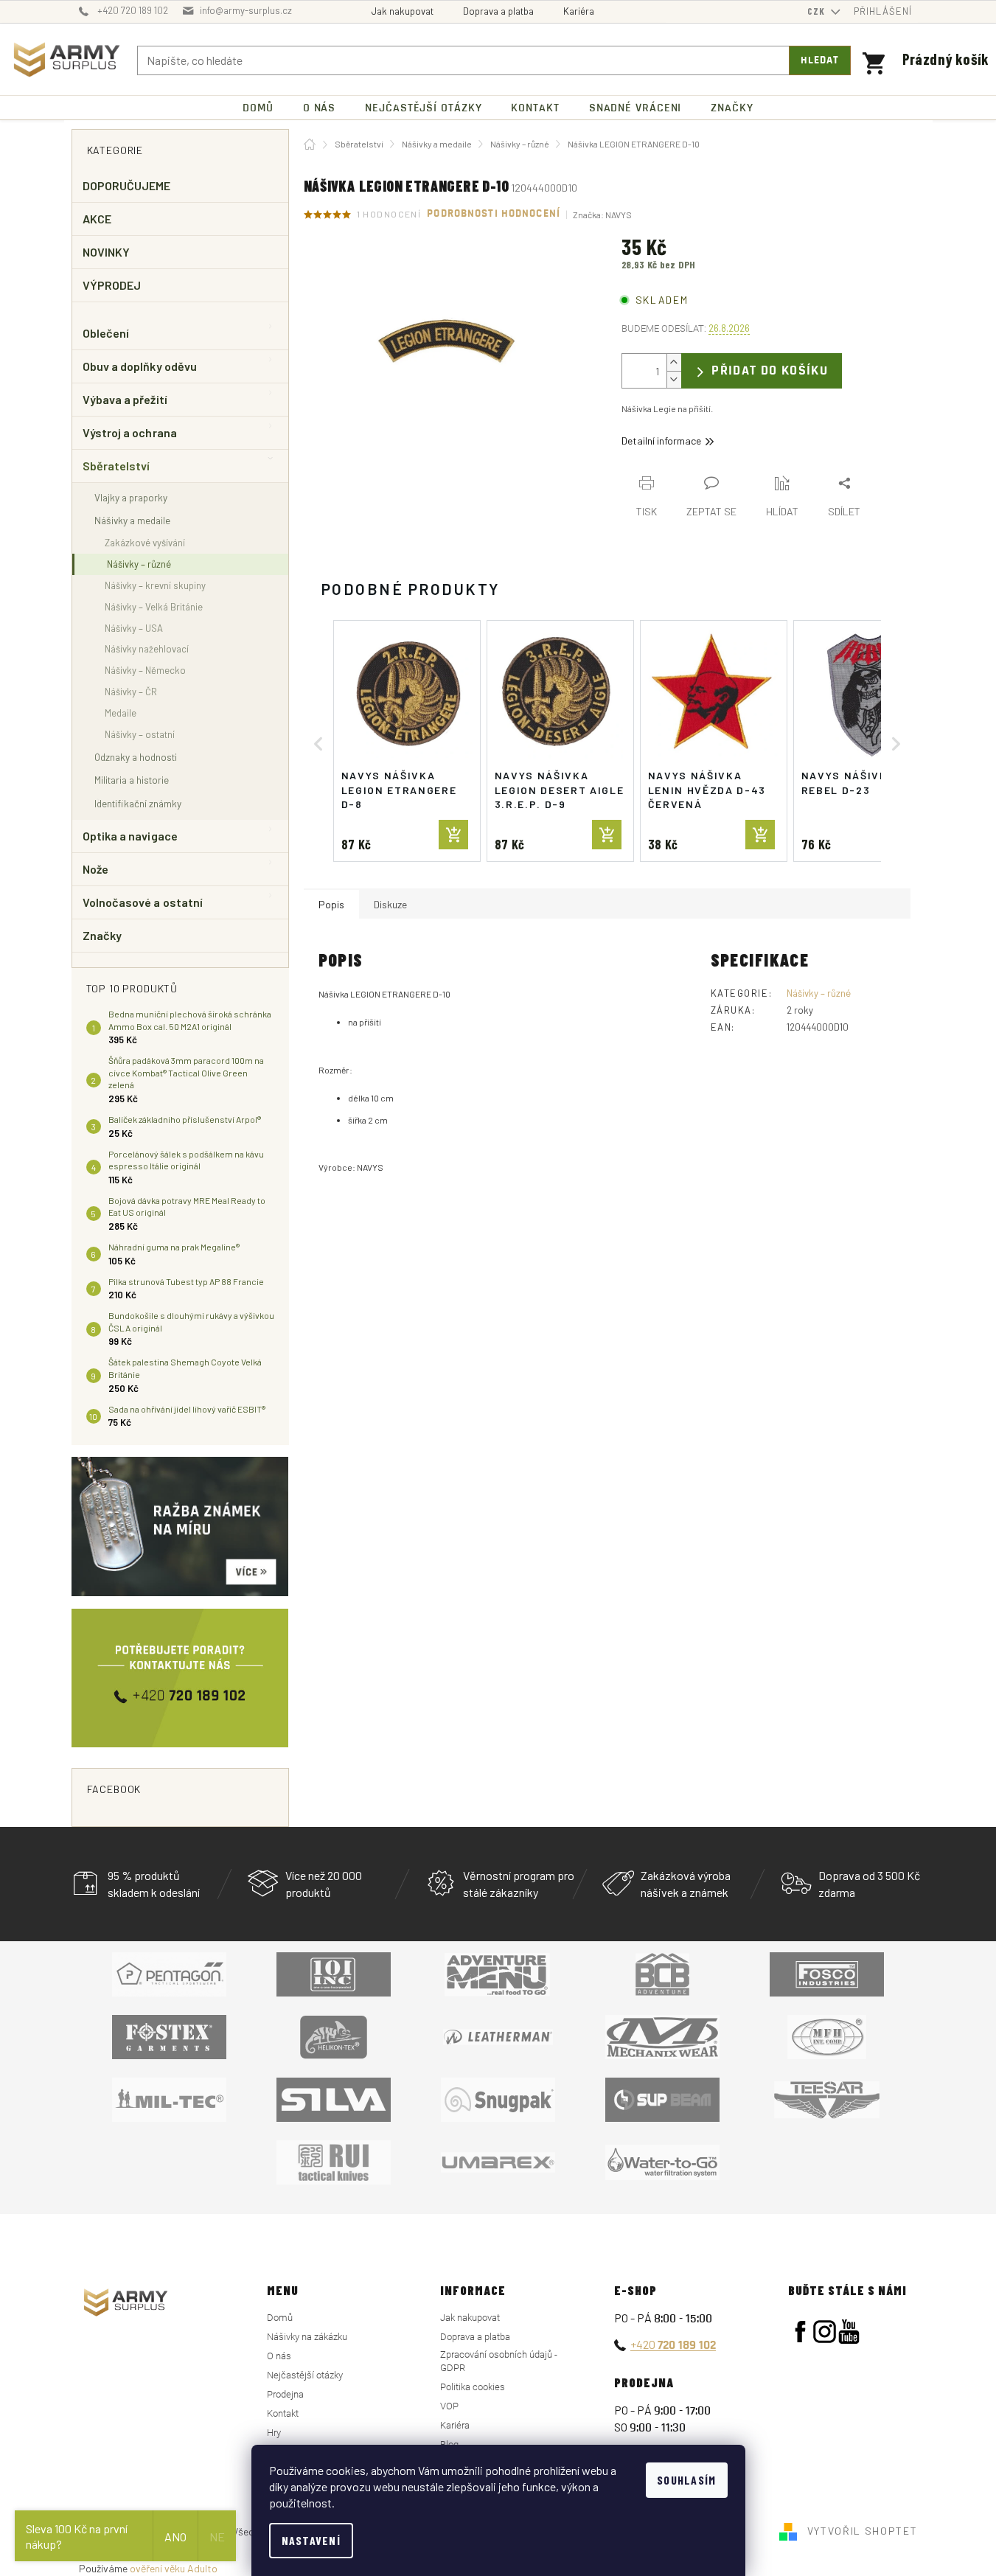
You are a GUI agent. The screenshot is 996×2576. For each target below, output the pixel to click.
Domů (280, 2318)
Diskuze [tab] (390, 904)
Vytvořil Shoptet (863, 2530)
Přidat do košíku (770, 370)
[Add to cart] (453, 835)
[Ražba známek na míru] (180, 1527)
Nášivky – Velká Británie (154, 607)
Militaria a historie (132, 780)
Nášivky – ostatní (140, 734)
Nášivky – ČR (131, 692)
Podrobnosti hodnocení (494, 214)
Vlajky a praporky (131, 497)
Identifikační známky (138, 803)
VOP (449, 2406)
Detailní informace (661, 441)
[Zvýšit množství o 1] (674, 362)
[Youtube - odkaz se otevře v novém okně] (849, 2332)
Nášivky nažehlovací (147, 649)
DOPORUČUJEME (127, 185)
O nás (279, 2356)
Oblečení (106, 333)
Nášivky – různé (139, 564)
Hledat (820, 60)
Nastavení (311, 2540)
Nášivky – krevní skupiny (155, 585)
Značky (102, 935)
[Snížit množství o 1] (674, 379)
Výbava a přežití (125, 399)
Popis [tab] (331, 904)
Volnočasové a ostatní (143, 902)
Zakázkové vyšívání (145, 543)
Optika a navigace (130, 836)
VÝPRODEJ (112, 285)
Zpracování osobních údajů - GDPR (499, 2361)
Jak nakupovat (403, 11)
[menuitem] (258, 108)
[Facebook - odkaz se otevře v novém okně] (800, 2332)
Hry (274, 2433)
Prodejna (285, 2394)
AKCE (97, 219)
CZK (818, 11)
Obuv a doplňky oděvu (140, 366)
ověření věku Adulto (174, 2568)
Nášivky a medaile (132, 520)
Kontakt (283, 2413)
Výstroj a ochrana (130, 432)
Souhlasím (687, 2480)
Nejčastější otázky (305, 2375)
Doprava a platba (498, 11)
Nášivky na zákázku (307, 2337)
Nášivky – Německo (145, 670)
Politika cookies (473, 2387)
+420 (673, 2344)
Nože (95, 869)
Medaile (121, 713)
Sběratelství (116, 466)
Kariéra (579, 11)
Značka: (602, 215)
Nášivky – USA (134, 628)
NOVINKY (107, 252)
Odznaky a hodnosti (136, 757)
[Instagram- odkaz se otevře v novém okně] (825, 2332)
